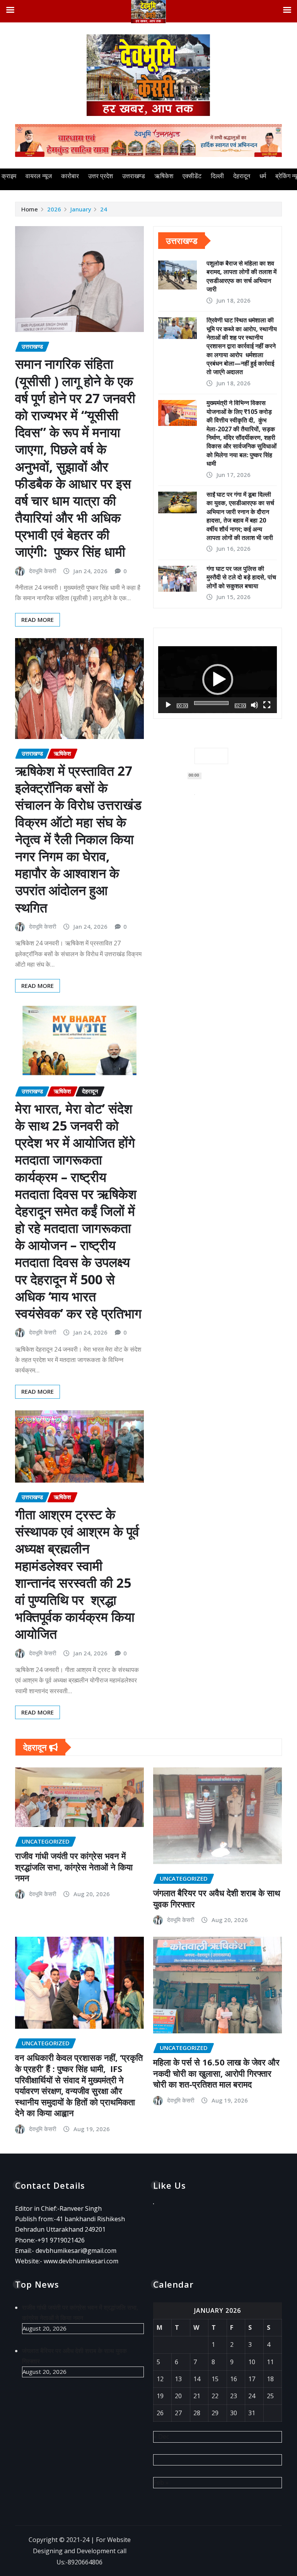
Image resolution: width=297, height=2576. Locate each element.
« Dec (161, 2436)
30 (234, 2413)
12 (160, 2379)
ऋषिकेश (164, 176)
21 (197, 2396)
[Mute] (254, 705)
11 (270, 2362)
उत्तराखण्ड (134, 176)
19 (160, 2396)
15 (215, 2379)
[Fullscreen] (267, 705)
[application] (218, 680)
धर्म (263, 176)
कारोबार (70, 176)
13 (178, 2379)
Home (30, 209)
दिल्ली (217, 176)
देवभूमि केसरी (43, 571)
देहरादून (242, 176)
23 (234, 2396)
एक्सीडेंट (192, 176)
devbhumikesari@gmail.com (76, 2251)
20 (178, 2396)
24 (104, 209)
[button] (218, 679)
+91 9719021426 (61, 2240)
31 (252, 2413)
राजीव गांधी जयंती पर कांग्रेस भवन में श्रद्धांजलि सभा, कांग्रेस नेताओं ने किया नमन (74, 1867)
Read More (38, 620)
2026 (54, 209)
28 (197, 2413)
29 (215, 2413)
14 (197, 2379)
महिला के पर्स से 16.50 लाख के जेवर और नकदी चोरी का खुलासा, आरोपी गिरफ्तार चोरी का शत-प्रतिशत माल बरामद (216, 2073)
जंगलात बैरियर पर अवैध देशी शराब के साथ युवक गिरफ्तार (217, 1898)
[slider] (211, 703)
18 (270, 2379)
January (81, 209)
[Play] (168, 705)
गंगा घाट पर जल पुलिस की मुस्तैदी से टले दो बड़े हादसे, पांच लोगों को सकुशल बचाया (241, 577)
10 (252, 2362)
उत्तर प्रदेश (101, 176)
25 (270, 2396)
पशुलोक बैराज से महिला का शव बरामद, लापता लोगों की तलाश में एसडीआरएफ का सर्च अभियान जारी (242, 276)
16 (234, 2379)
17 (252, 2379)
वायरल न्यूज (39, 176)
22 (215, 2396)
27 (178, 2413)
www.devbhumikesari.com (81, 2261)
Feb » (161, 2482)
